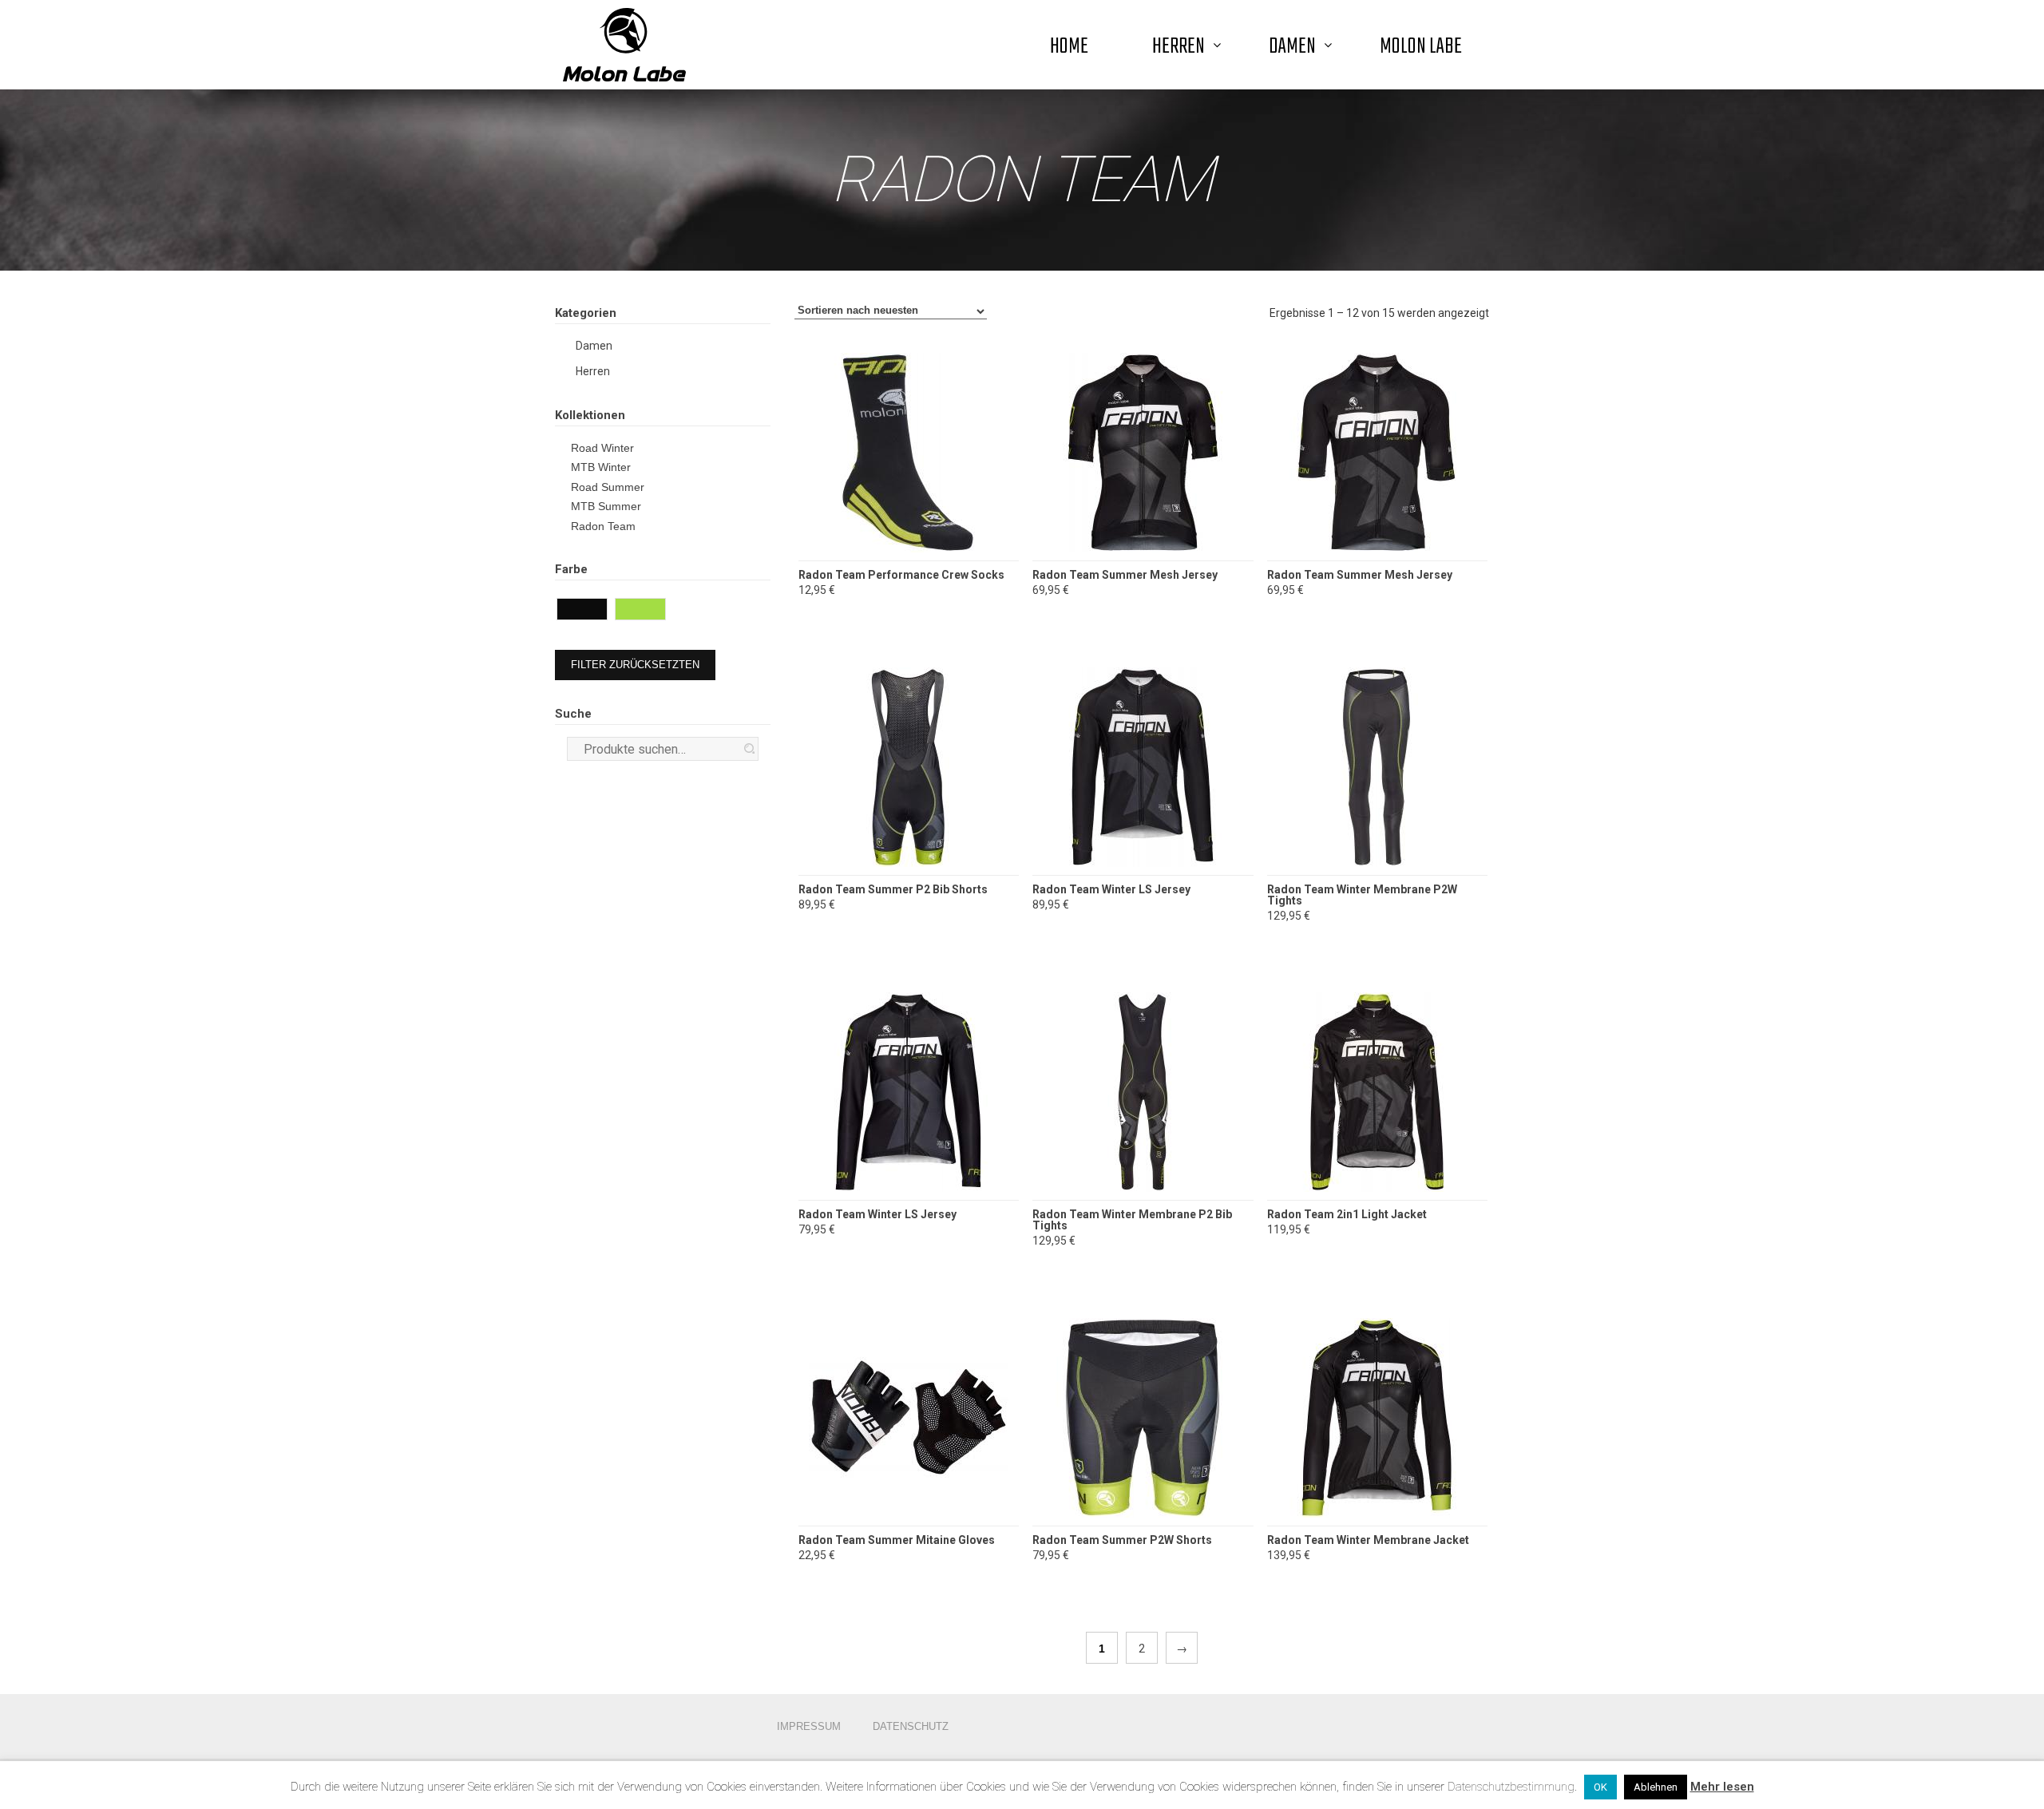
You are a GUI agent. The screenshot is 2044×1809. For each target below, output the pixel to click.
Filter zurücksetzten (635, 665)
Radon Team (603, 526)
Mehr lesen (1722, 1787)
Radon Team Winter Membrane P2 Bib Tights (1132, 1220)
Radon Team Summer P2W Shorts (1122, 1540)
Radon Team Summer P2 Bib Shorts (893, 889)
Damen (594, 346)
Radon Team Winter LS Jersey (1111, 889)
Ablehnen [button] (1656, 1787)
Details (908, 503)
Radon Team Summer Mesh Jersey (1125, 575)
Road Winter (602, 448)
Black (605, 611)
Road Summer (608, 487)
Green (663, 611)
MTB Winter (601, 467)
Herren (593, 371)
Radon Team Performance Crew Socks (901, 575)
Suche (749, 748)
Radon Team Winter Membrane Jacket (1368, 1540)
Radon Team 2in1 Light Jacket (1347, 1214)
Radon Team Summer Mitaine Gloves (897, 1540)
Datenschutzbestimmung (1511, 1787)
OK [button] (1600, 1787)
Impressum (809, 1726)
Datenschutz (911, 1726)
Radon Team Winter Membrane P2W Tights (1362, 895)
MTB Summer (606, 506)
